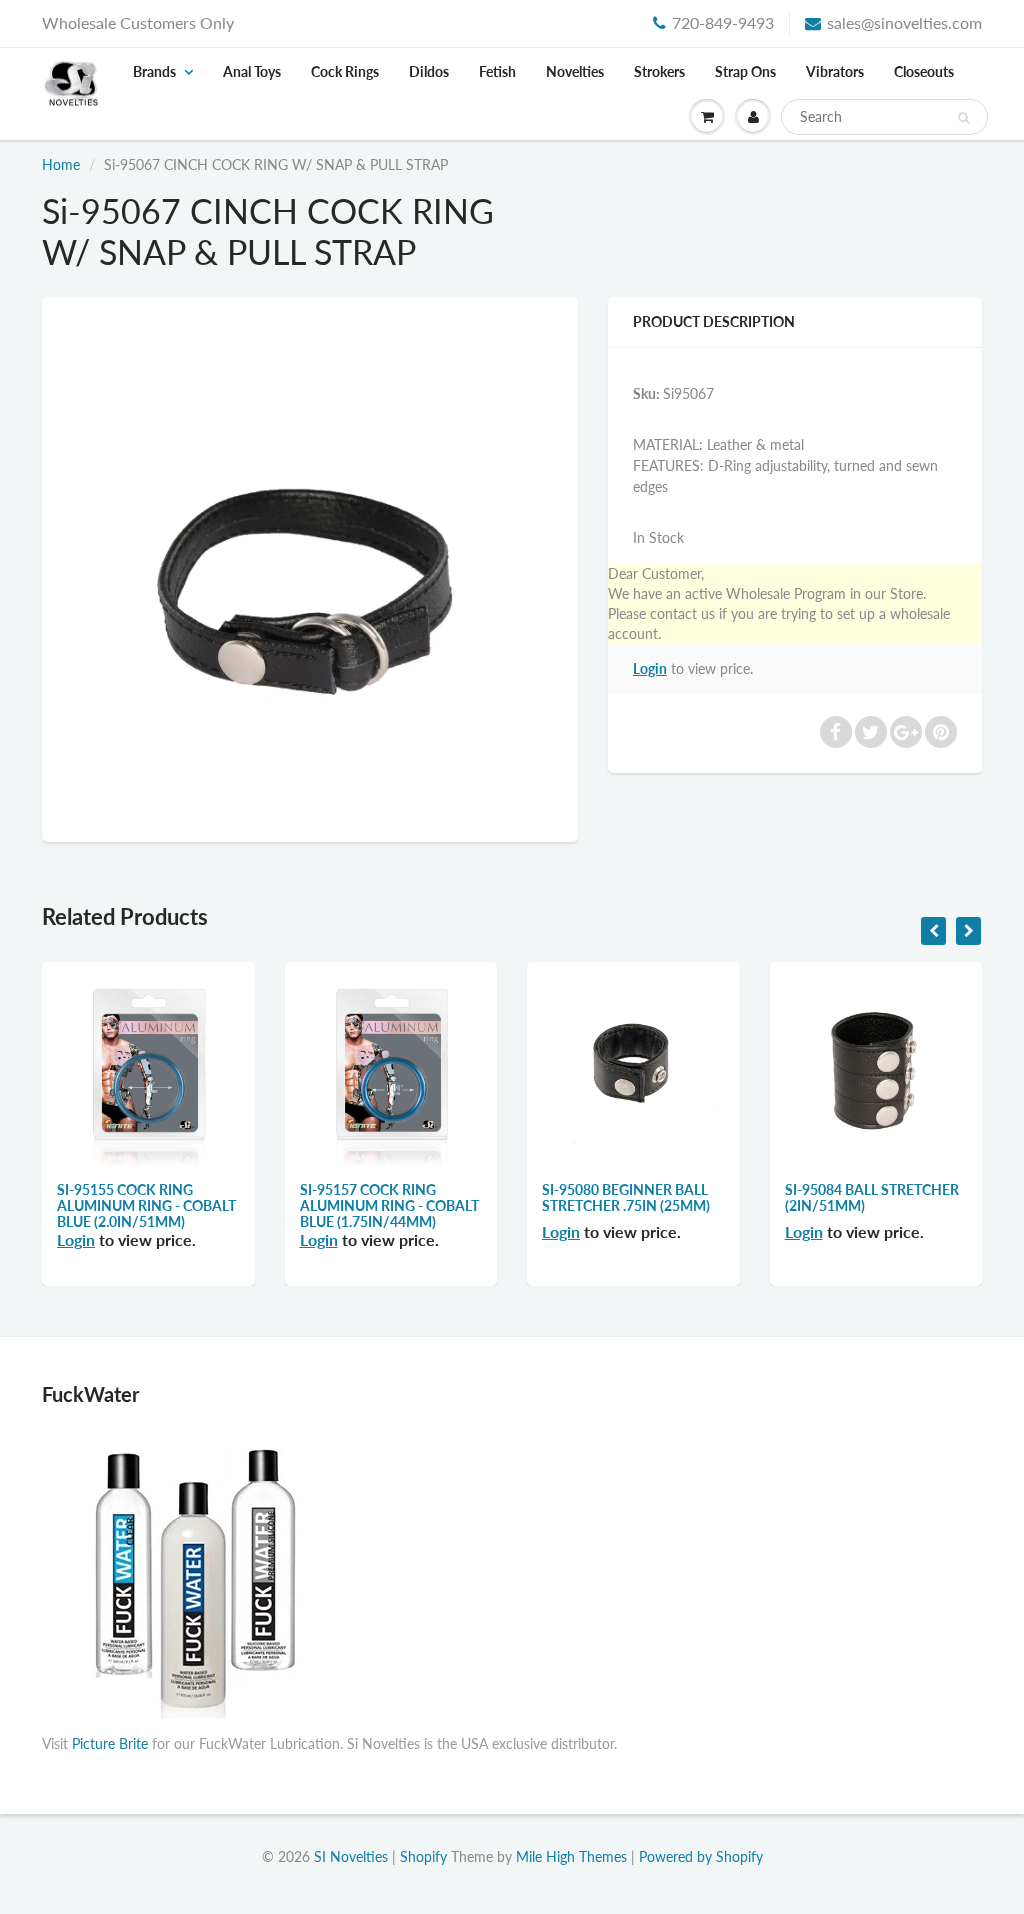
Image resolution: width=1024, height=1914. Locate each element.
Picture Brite (110, 1743)
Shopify (423, 1856)
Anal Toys (252, 71)
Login (650, 668)
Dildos (429, 71)
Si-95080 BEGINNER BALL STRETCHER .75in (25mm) (626, 1197)
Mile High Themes (571, 1856)
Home (61, 164)
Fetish (497, 71)
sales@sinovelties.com (904, 22)
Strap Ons (745, 71)
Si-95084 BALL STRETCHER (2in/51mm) (872, 1197)
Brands (154, 71)
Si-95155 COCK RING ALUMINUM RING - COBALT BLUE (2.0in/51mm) (146, 1205)
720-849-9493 (723, 22)
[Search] (963, 118)
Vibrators (835, 71)
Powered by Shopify (701, 1856)
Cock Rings (345, 71)
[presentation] (933, 931)
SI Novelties (351, 1856)
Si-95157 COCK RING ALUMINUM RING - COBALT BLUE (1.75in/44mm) (389, 1205)
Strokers (659, 71)
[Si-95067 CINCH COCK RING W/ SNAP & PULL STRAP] (310, 567)
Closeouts (924, 71)
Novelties (575, 71)
